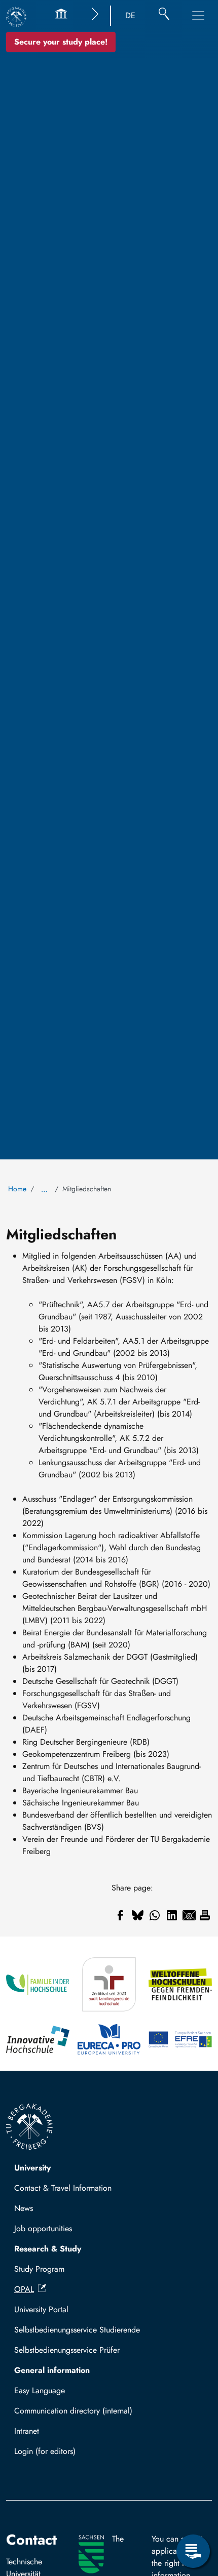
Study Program (39, 2269)
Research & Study (48, 2249)
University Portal (41, 2309)
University (32, 2168)
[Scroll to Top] (193, 2510)
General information (52, 2370)
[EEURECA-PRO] (109, 2040)
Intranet (27, 2431)
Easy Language (40, 2390)
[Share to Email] (189, 1915)
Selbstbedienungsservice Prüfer (67, 2350)
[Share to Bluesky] (137, 1915)
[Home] (16, 17)
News (24, 2208)
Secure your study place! (61, 42)
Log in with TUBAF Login (62, 2454)
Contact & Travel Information (63, 2188)
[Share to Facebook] (120, 1915)
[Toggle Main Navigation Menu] (198, 16)
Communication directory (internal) (73, 2411)
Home (17, 1189)
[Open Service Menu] (193, 2551)
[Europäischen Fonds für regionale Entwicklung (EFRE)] (180, 2040)
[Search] (164, 16)
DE (130, 15)
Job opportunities (43, 2228)
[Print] (205, 1915)
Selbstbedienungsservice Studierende (77, 2330)
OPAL (24, 2289)
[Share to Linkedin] (172, 1915)
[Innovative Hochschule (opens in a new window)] (38, 2040)
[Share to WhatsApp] (155, 1915)
